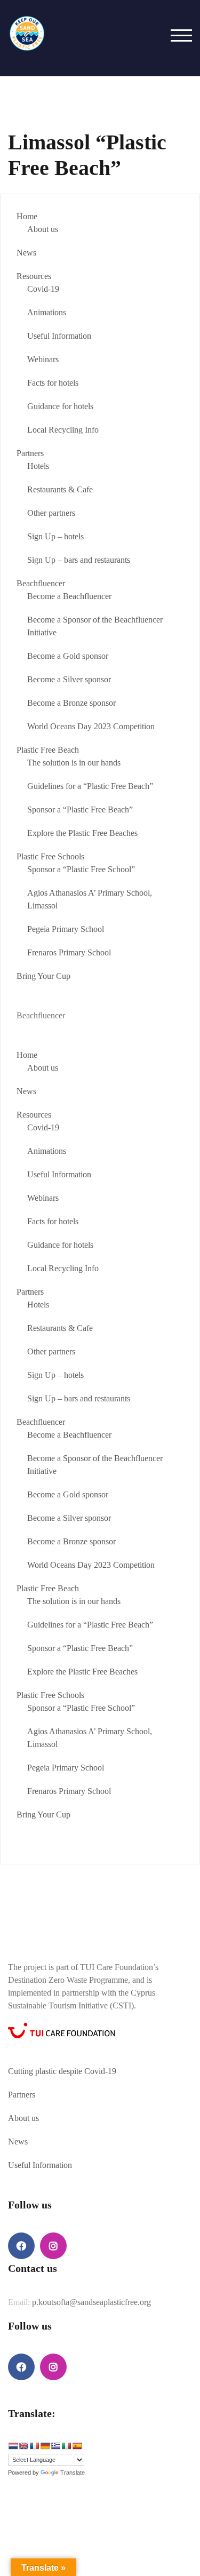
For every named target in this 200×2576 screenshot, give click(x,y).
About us (43, 229)
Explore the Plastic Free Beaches (82, 833)
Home (27, 216)
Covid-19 (43, 289)
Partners (30, 453)
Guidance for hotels (60, 406)
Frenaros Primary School (69, 952)
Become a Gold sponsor (68, 656)
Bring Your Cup (43, 976)
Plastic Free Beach (48, 750)
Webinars (43, 359)
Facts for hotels (53, 383)
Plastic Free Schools (50, 856)
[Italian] (66, 2446)
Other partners (51, 513)
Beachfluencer (41, 583)
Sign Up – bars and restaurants (79, 560)
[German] (45, 2446)
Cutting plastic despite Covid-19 (62, 2071)
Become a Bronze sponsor (71, 703)
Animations (47, 312)
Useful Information (59, 336)
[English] (23, 2446)
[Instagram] (53, 2246)
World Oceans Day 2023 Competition (91, 726)
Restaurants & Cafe (60, 489)
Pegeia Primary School (66, 929)
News (26, 253)
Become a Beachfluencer (69, 596)
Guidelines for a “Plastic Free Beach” (90, 786)
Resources (34, 276)
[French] (34, 2446)
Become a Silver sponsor (69, 679)
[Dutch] (13, 2446)
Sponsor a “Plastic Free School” (81, 869)
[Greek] (55, 2446)
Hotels (38, 466)
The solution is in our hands (74, 763)
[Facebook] (21, 2246)
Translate (73, 2473)
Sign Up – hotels (55, 536)
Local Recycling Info (63, 430)
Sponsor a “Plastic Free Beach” (80, 810)
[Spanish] (77, 2446)
